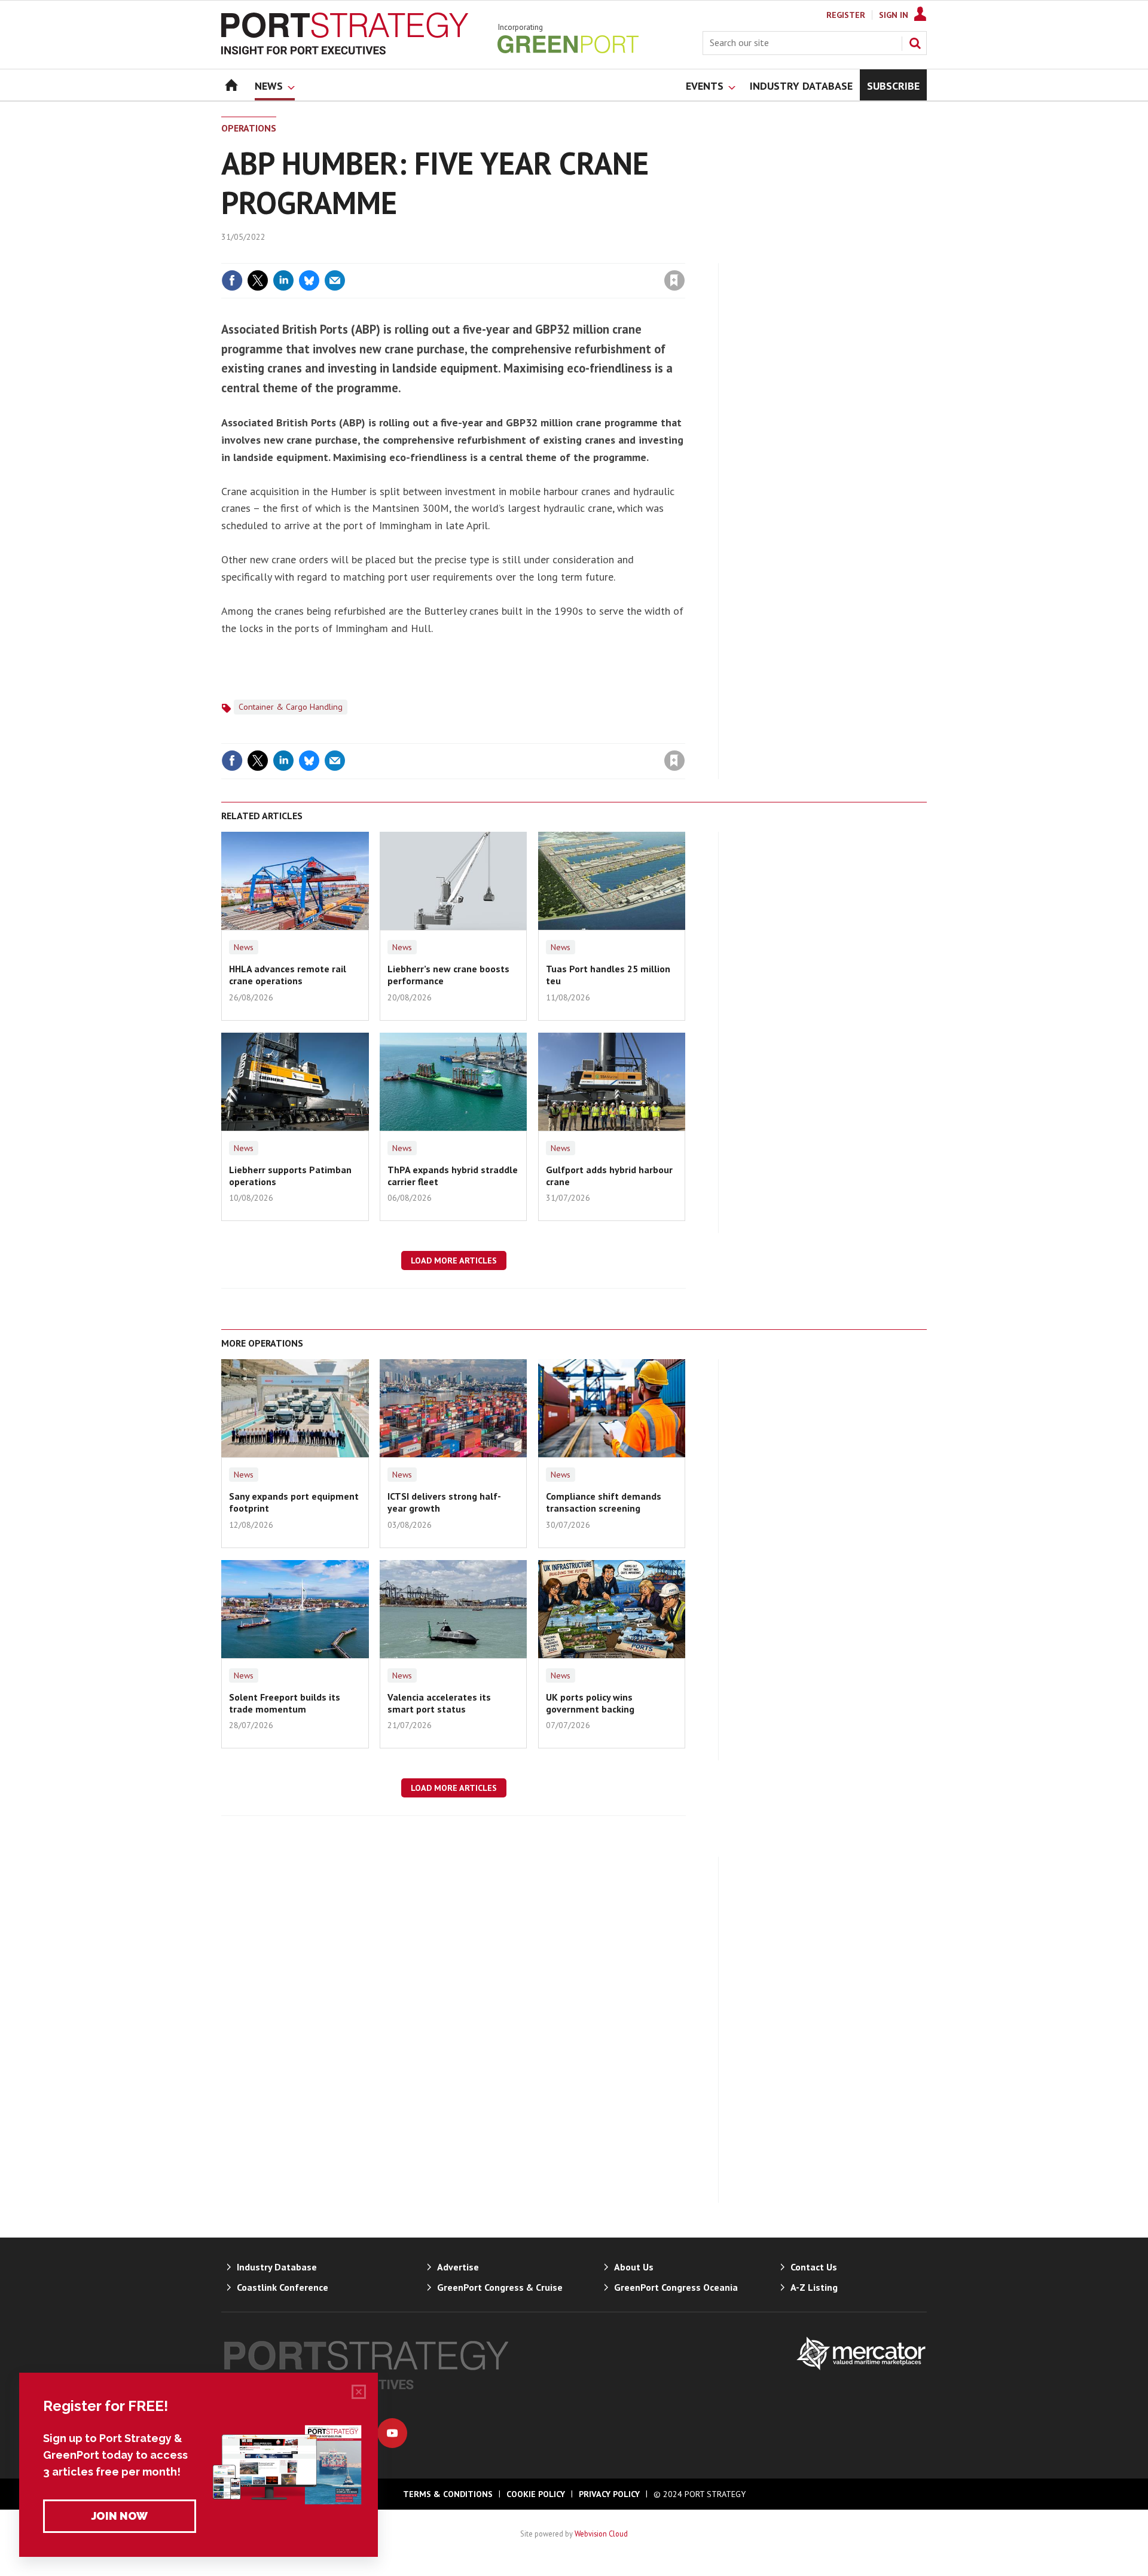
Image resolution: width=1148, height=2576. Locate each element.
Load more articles (454, 1260)
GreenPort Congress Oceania (676, 2287)
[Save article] (674, 280)
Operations (249, 128)
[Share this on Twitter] (258, 280)
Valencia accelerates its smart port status (439, 1703)
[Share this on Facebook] (232, 280)
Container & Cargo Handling (291, 707)
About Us (634, 2267)
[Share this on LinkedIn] (283, 280)
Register (846, 15)
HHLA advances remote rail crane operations (288, 975)
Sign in (534, 256)
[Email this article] (335, 280)
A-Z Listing (814, 2287)
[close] (684, 256)
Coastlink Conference (283, 2287)
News (244, 947)
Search (915, 43)
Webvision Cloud (601, 2534)
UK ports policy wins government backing (590, 1703)
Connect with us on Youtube (392, 2433)
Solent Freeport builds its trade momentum (285, 1703)
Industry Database (277, 2267)
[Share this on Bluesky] (309, 280)
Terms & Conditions (448, 2494)
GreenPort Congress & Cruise (500, 2287)
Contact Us (814, 2267)
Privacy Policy (609, 2494)
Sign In (894, 15)
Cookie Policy (536, 2494)
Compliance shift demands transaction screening (604, 1502)
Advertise (458, 2267)
